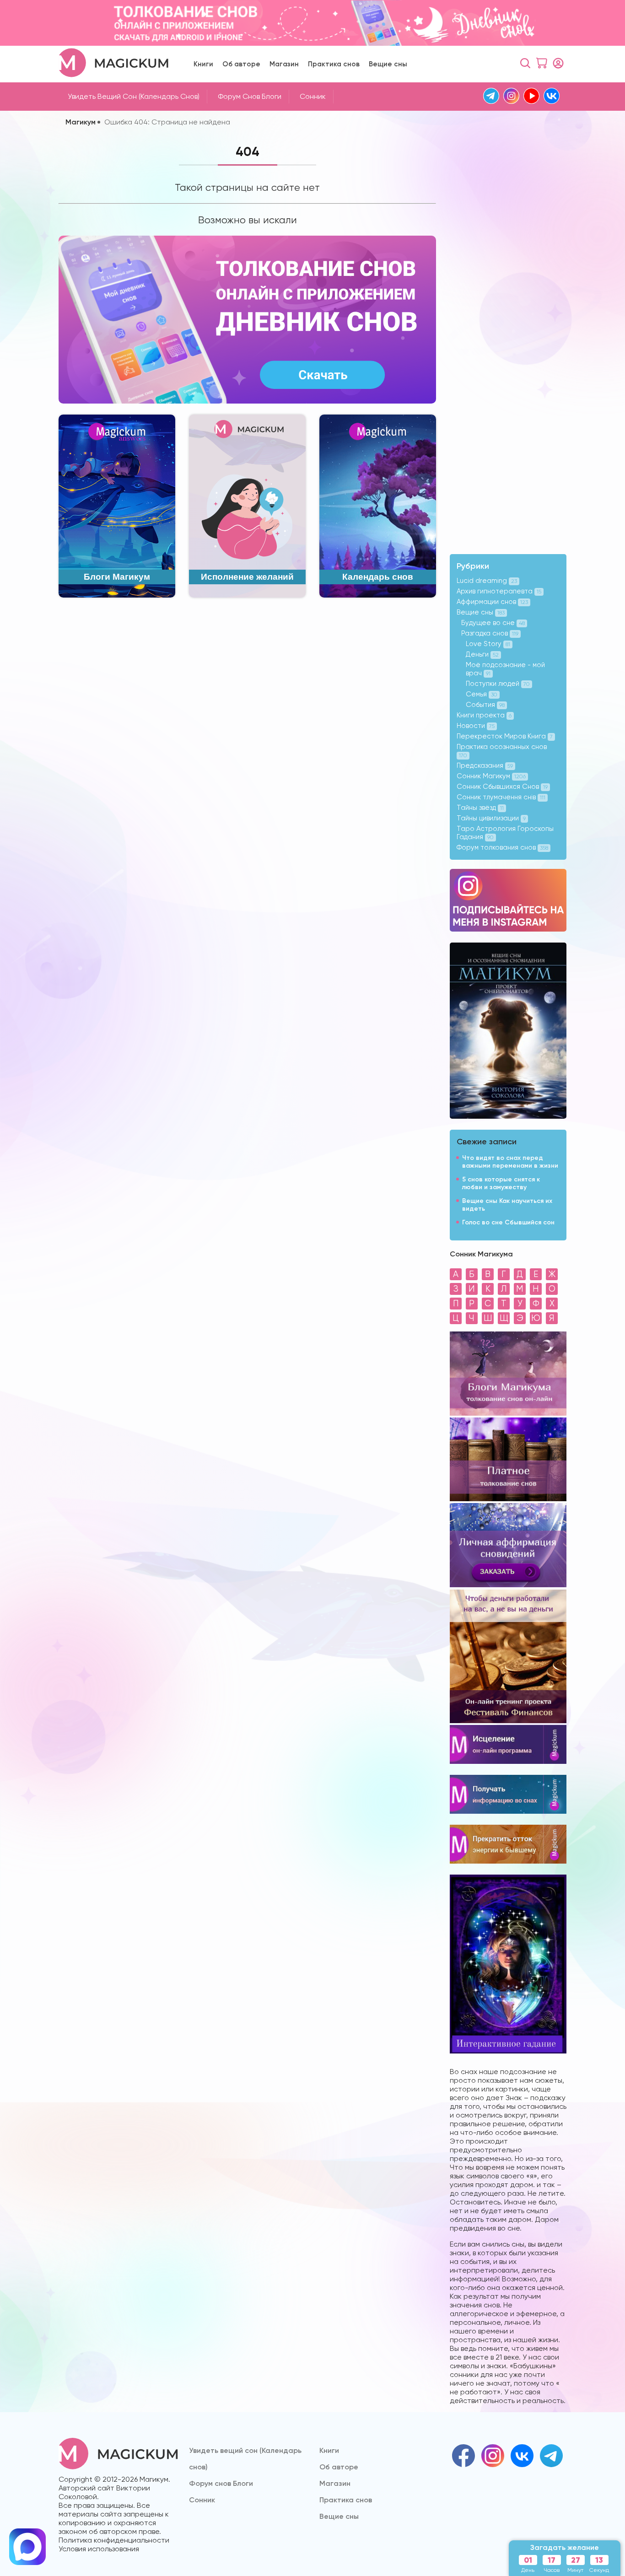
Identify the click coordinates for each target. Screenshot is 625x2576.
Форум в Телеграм (322, 1325)
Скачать (312, 1270)
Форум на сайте (313, 1361)
